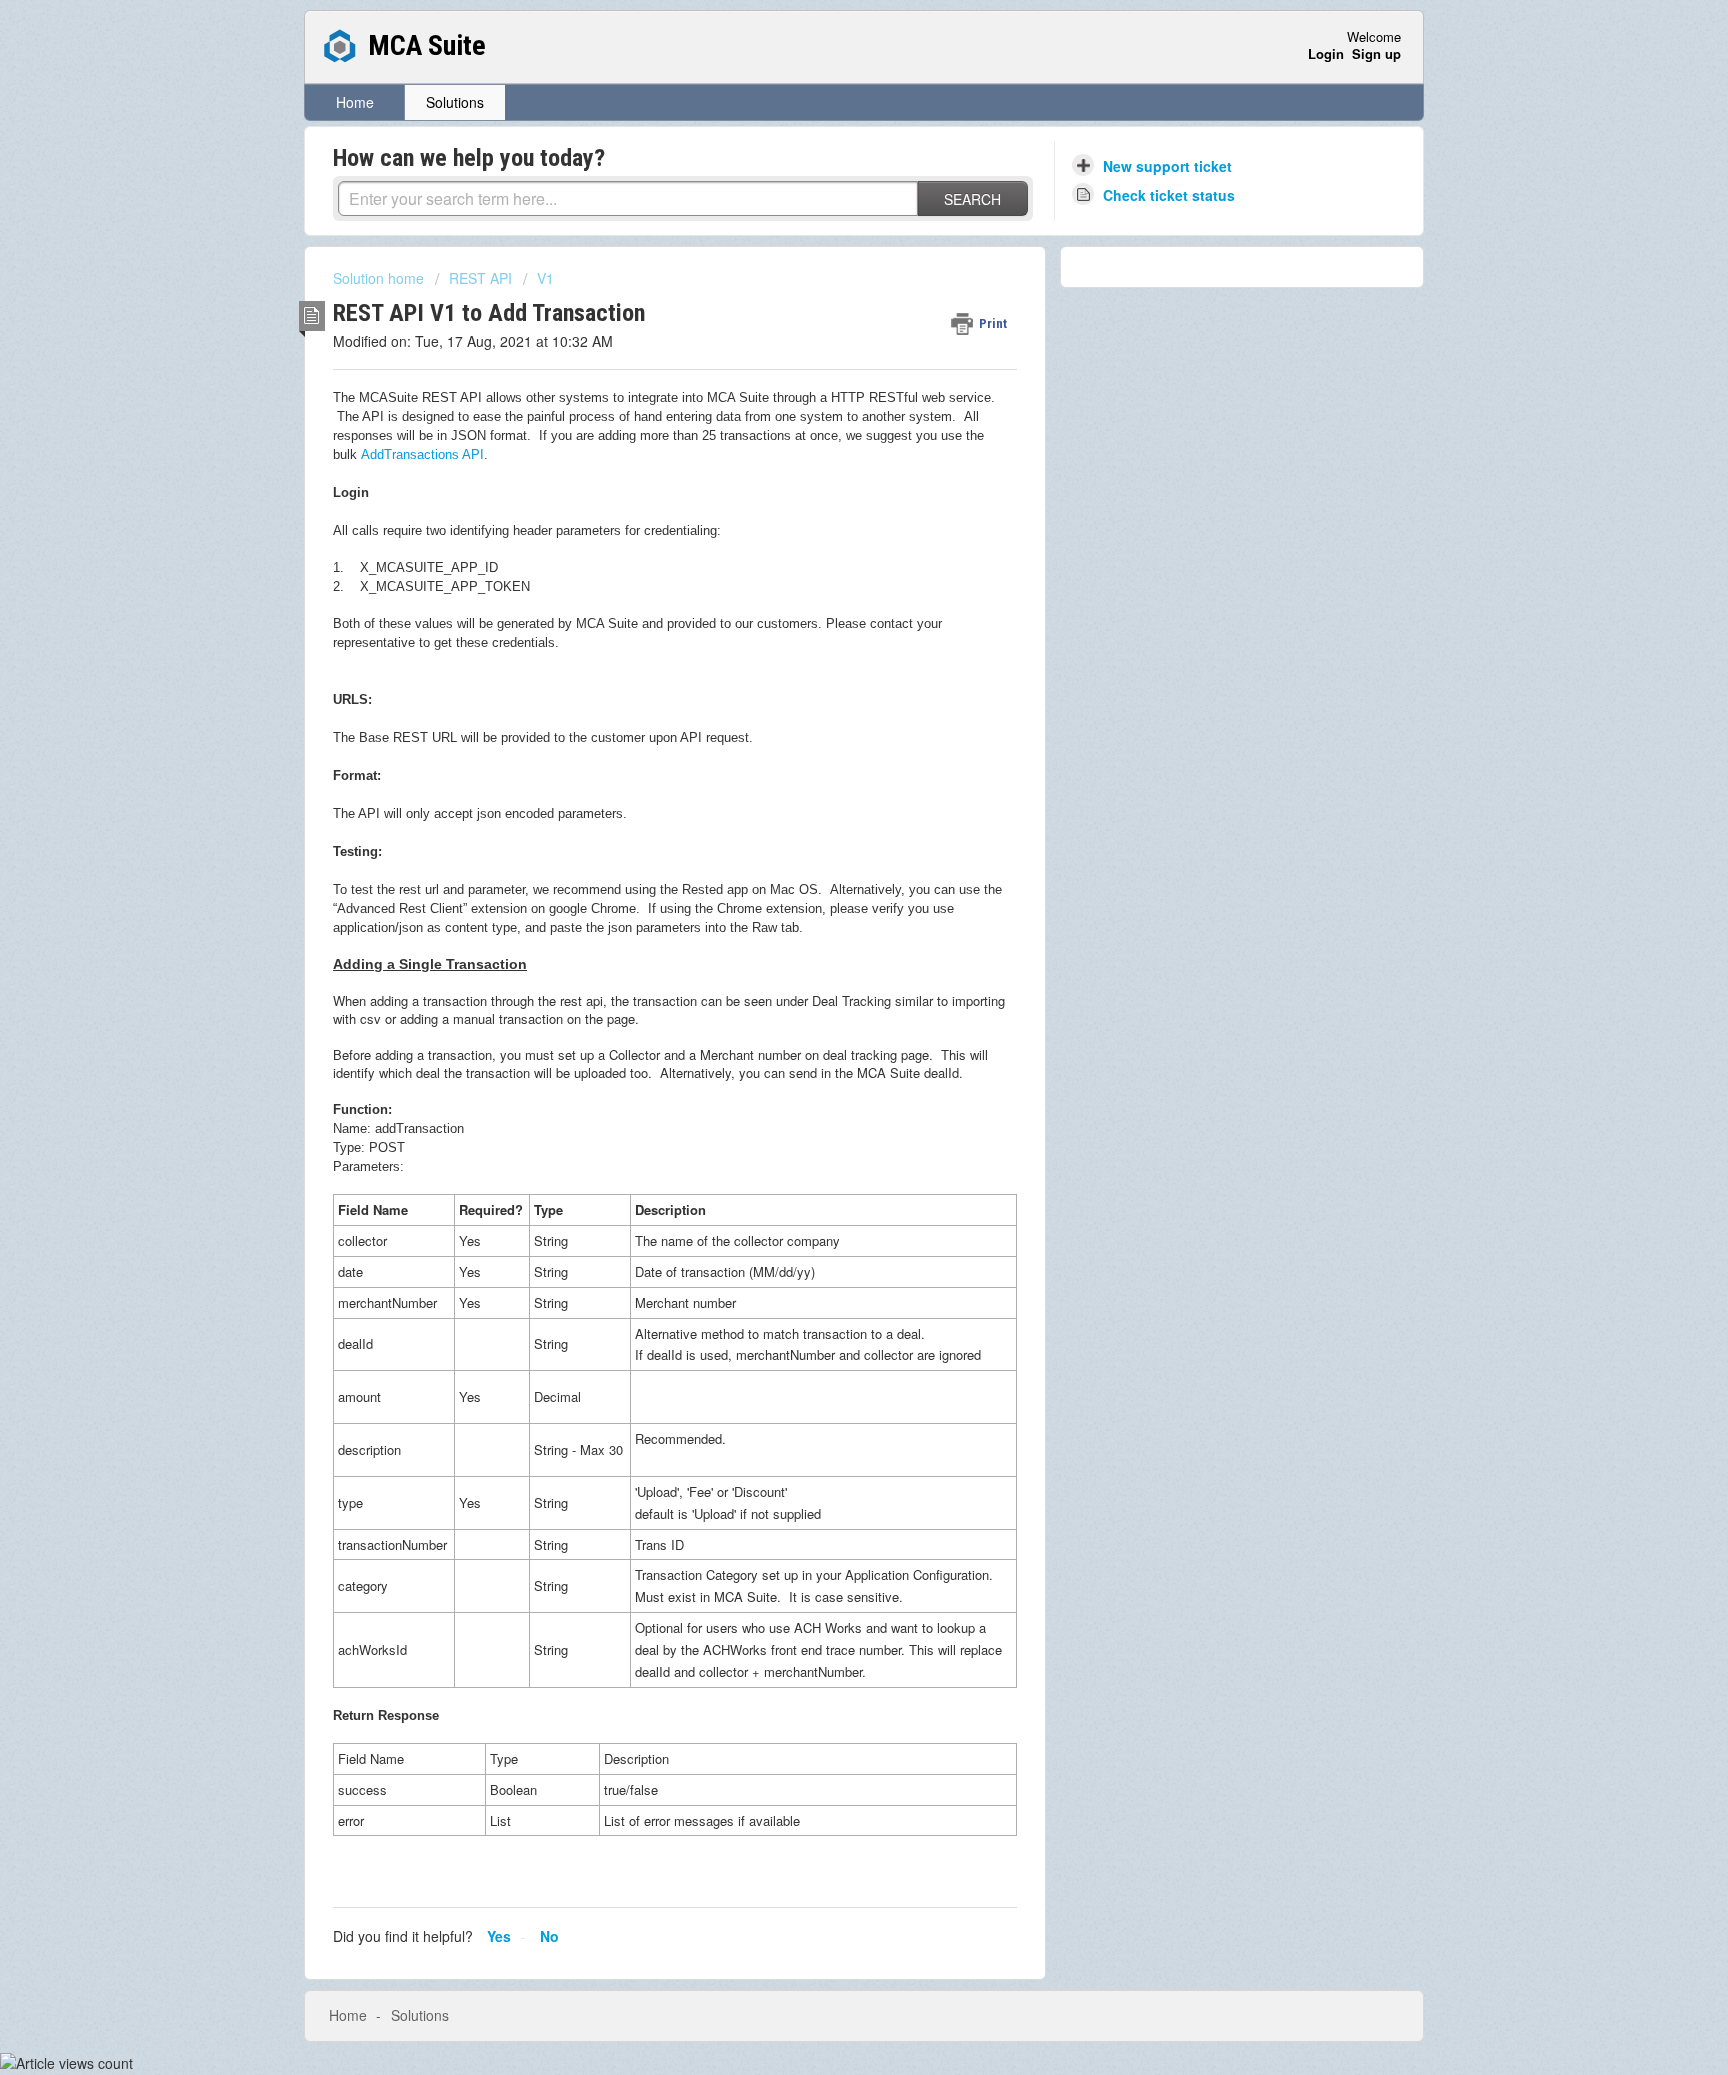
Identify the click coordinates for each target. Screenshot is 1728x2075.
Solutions (455, 102)
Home (355, 102)
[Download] (827, 794)
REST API (480, 278)
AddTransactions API (422, 454)
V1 (545, 278)
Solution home (380, 278)
